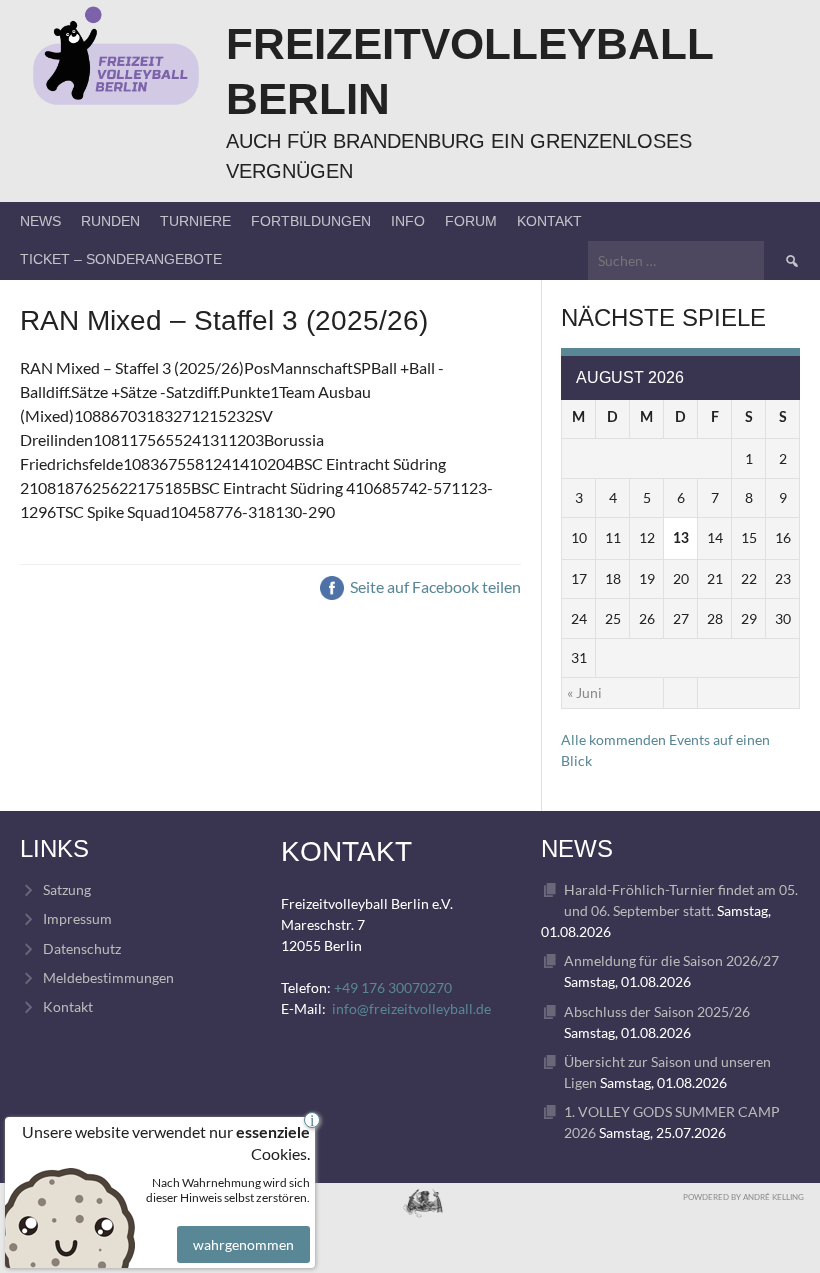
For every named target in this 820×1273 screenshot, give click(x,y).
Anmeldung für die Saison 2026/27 (671, 960)
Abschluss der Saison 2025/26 (657, 1011)
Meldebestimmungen (108, 977)
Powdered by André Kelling (743, 1197)
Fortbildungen (311, 221)
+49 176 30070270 (393, 987)
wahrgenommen (243, 1244)
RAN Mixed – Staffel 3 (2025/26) (224, 320)
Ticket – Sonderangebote (121, 259)
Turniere (195, 221)
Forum (471, 221)
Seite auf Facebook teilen (434, 586)
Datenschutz (82, 948)
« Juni (584, 692)
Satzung (67, 889)
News (40, 221)
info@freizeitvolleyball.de (411, 1008)
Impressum (77, 918)
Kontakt (549, 221)
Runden (110, 221)
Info (408, 221)
